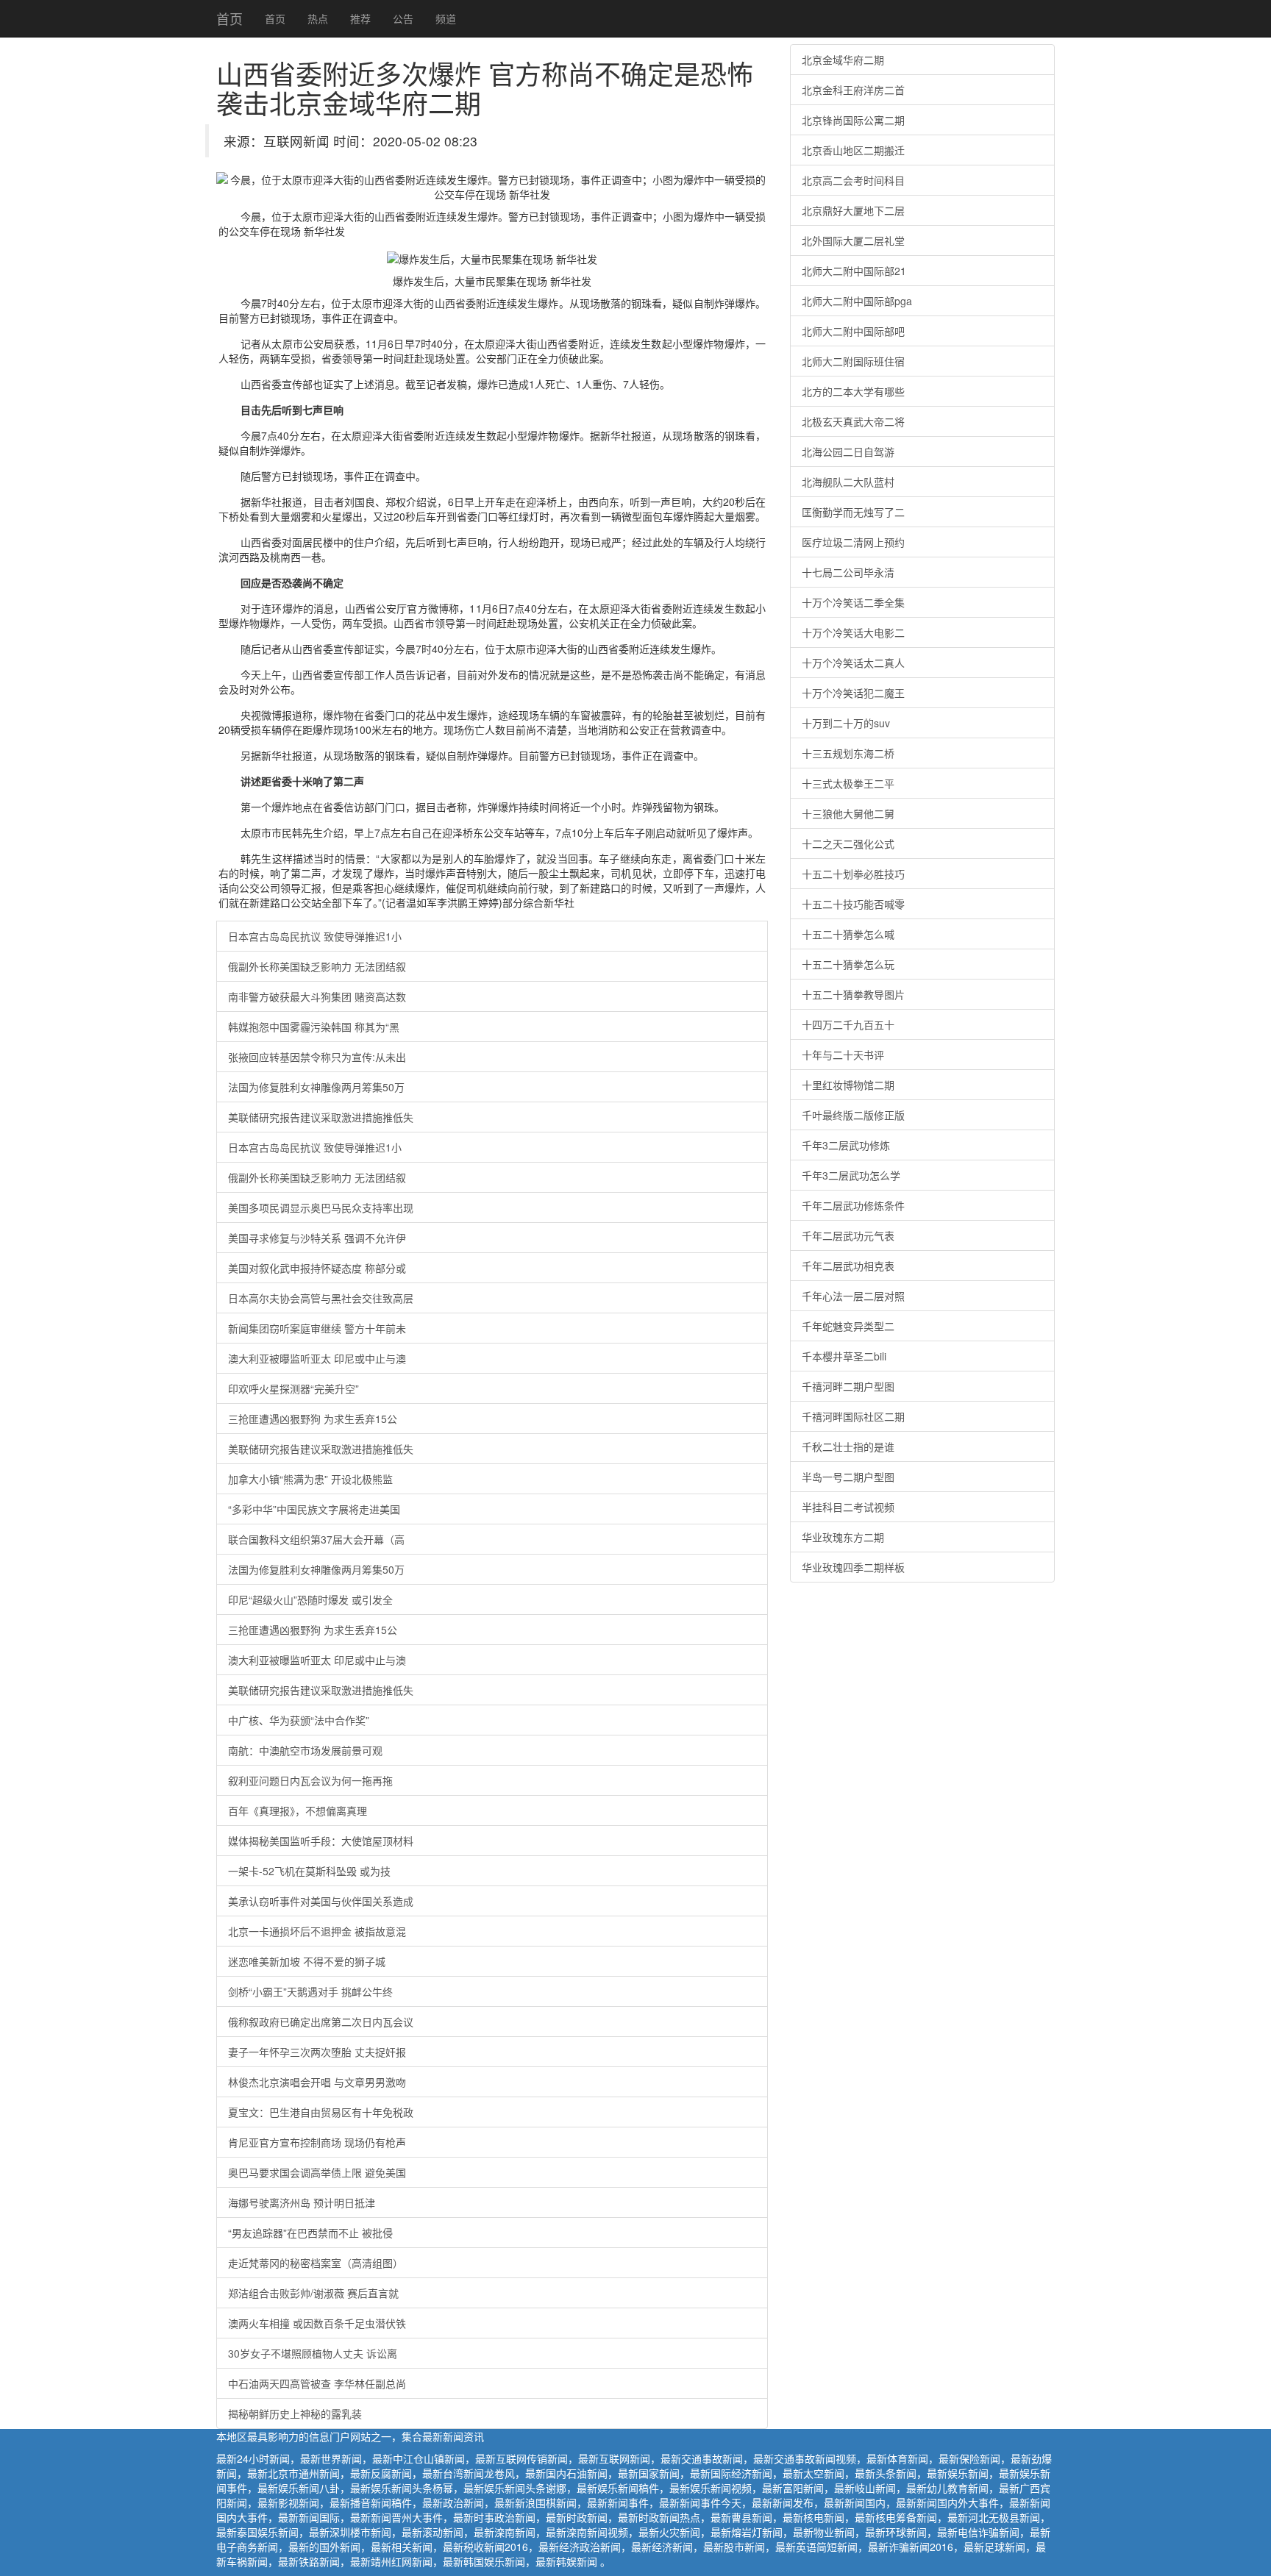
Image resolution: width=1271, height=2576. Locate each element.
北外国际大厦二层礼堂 (853, 240)
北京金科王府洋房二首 (853, 90)
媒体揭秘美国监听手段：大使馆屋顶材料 (321, 1841)
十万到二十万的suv (846, 723)
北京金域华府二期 (843, 60)
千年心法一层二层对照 (853, 1296)
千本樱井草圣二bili (844, 1356)
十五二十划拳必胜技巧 (853, 874)
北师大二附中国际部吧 (853, 331)
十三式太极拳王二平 (848, 783)
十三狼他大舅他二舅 (848, 813)
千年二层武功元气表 (848, 1235)
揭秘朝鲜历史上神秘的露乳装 (295, 2413)
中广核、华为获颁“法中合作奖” (299, 1720)
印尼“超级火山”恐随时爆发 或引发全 (310, 1599)
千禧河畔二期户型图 (848, 1386)
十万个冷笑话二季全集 (853, 602)
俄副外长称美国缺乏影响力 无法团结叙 (317, 966)
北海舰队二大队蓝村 (848, 482)
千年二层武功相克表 (848, 1266)
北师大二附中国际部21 (854, 271)
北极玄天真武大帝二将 (853, 421)
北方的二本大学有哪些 (853, 391)
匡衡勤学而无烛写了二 (853, 512)
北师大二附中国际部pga (857, 301)
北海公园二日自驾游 (848, 452)
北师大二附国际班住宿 (853, 361)
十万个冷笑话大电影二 (853, 632)
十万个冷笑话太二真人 (853, 663)
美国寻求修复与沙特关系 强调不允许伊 (317, 1238)
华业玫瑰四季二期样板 (853, 1567)
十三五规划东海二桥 (848, 753)
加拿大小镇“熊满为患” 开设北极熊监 (310, 1479)
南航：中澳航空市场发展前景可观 (305, 1750)
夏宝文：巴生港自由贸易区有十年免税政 (321, 2112)
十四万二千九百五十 (848, 1024)
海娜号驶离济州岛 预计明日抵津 (302, 2202)
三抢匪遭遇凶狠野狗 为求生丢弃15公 (313, 1419)
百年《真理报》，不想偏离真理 (298, 1810)
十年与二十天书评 (843, 1055)
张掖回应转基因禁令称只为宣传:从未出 (317, 1057)
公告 (403, 18)
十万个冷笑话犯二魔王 (853, 693)
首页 (229, 18)
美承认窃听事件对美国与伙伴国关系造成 (321, 1901)
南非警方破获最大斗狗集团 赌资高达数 (317, 996)
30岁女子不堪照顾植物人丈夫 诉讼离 (313, 2353)
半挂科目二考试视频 (848, 1507)
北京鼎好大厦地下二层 (853, 210)
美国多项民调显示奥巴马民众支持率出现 (321, 1207)
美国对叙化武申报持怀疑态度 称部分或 (317, 1268)
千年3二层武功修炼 (846, 1145)
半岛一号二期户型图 (848, 1477)
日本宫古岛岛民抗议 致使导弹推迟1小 (315, 936)
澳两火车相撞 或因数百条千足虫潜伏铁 (317, 2323)
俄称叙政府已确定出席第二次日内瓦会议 (321, 2022)
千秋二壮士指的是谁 (848, 1446)
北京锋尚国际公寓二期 (853, 120)
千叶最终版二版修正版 (853, 1115)
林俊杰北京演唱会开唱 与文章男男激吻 (317, 2082)
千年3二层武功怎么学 (851, 1175)
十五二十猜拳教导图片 (853, 994)
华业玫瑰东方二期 (843, 1537)
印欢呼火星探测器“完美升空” (293, 1388)
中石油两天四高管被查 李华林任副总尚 (317, 2383)
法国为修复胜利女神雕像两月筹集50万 (316, 1087)
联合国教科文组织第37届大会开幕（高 (316, 1539)
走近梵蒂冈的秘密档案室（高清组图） (316, 2263)
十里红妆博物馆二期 (848, 1085)
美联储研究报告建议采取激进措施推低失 (321, 1117)
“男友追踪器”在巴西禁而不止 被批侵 (310, 2233)
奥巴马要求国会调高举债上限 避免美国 (317, 2172)
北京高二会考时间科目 (853, 180)
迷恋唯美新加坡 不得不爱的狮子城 (307, 1961)
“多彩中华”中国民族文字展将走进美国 (314, 1509)
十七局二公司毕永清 (848, 572)
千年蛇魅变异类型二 (848, 1326)
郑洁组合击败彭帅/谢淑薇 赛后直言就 (313, 2293)
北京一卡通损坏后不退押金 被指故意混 (317, 1931)
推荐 (360, 18)
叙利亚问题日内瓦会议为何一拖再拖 (310, 1780)
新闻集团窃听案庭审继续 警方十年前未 (317, 1328)
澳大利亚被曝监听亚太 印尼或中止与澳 (317, 1358)
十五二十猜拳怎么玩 (848, 964)
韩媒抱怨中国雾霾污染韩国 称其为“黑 (314, 1027)
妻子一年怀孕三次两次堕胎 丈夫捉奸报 (317, 2052)
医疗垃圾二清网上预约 (853, 542)
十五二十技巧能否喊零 (853, 904)
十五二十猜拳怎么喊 (848, 934)
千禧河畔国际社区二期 (853, 1416)
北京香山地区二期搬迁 (853, 150)
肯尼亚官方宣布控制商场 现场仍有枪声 (317, 2142)
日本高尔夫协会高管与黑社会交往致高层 (321, 1298)
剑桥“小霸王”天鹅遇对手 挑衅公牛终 (310, 1991)
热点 (318, 18)
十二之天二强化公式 (848, 843)
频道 (446, 18)
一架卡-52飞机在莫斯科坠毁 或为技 (309, 1871)
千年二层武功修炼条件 (853, 1205)
